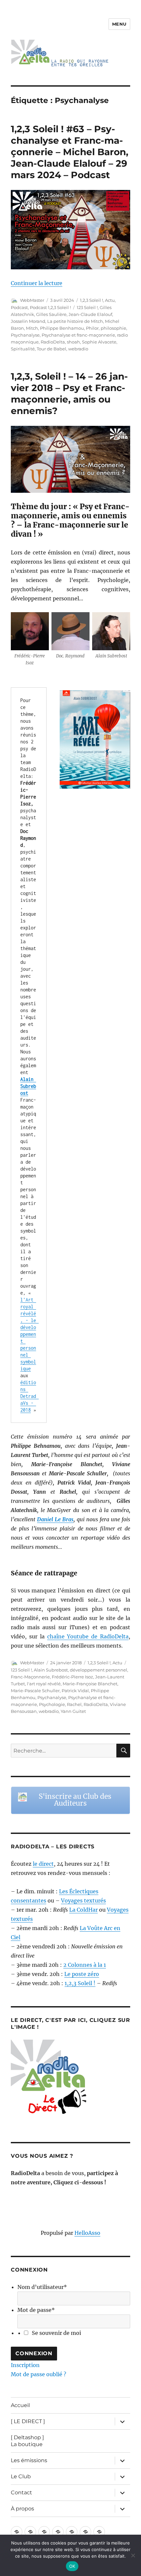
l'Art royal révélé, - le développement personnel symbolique (30, 1334)
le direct (43, 1864)
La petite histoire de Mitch (75, 321)
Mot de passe (36, 2310)
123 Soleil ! (87, 307)
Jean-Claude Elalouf (90, 314)
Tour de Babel (51, 349)
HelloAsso (87, 2233)
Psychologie (52, 1704)
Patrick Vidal (75, 1691)
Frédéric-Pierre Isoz (72, 1677)
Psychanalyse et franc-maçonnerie (78, 335)
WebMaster (32, 300)
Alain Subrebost (51, 1670)
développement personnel (99, 1670)
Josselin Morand (28, 321)
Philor (92, 328)
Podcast (19, 307)
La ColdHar (83, 1910)
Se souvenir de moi (56, 2333)
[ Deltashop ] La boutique (27, 2441)
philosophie (113, 328)
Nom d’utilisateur (42, 2287)
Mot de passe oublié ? (39, 2374)
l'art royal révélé (44, 1684)
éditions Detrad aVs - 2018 (30, 1396)
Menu (119, 24)
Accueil (20, 2405)
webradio (78, 349)
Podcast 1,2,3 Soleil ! (50, 307)
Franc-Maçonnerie (30, 1677)
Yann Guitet (73, 1711)
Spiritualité (23, 349)
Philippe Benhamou (62, 328)
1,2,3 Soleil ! (91, 300)
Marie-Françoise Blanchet (90, 1684)
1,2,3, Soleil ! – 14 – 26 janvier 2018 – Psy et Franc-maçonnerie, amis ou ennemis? (69, 394)
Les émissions (29, 2460)
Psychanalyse (25, 335)
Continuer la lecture (37, 283)
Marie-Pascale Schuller (35, 1691)
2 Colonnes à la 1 (85, 1965)
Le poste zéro (82, 1974)
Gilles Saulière (51, 314)
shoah (73, 342)
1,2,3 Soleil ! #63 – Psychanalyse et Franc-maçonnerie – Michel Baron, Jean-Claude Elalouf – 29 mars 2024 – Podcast (70, 152)
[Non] (133, 2555)
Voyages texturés (83, 1901)
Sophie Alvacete (99, 342)
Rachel (74, 1704)
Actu (110, 300)
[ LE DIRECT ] (28, 2421)
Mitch (32, 328)
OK (72, 2566)
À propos (22, 2509)
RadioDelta (53, 342)
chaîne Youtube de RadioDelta (88, 1636)
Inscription (25, 2365)
